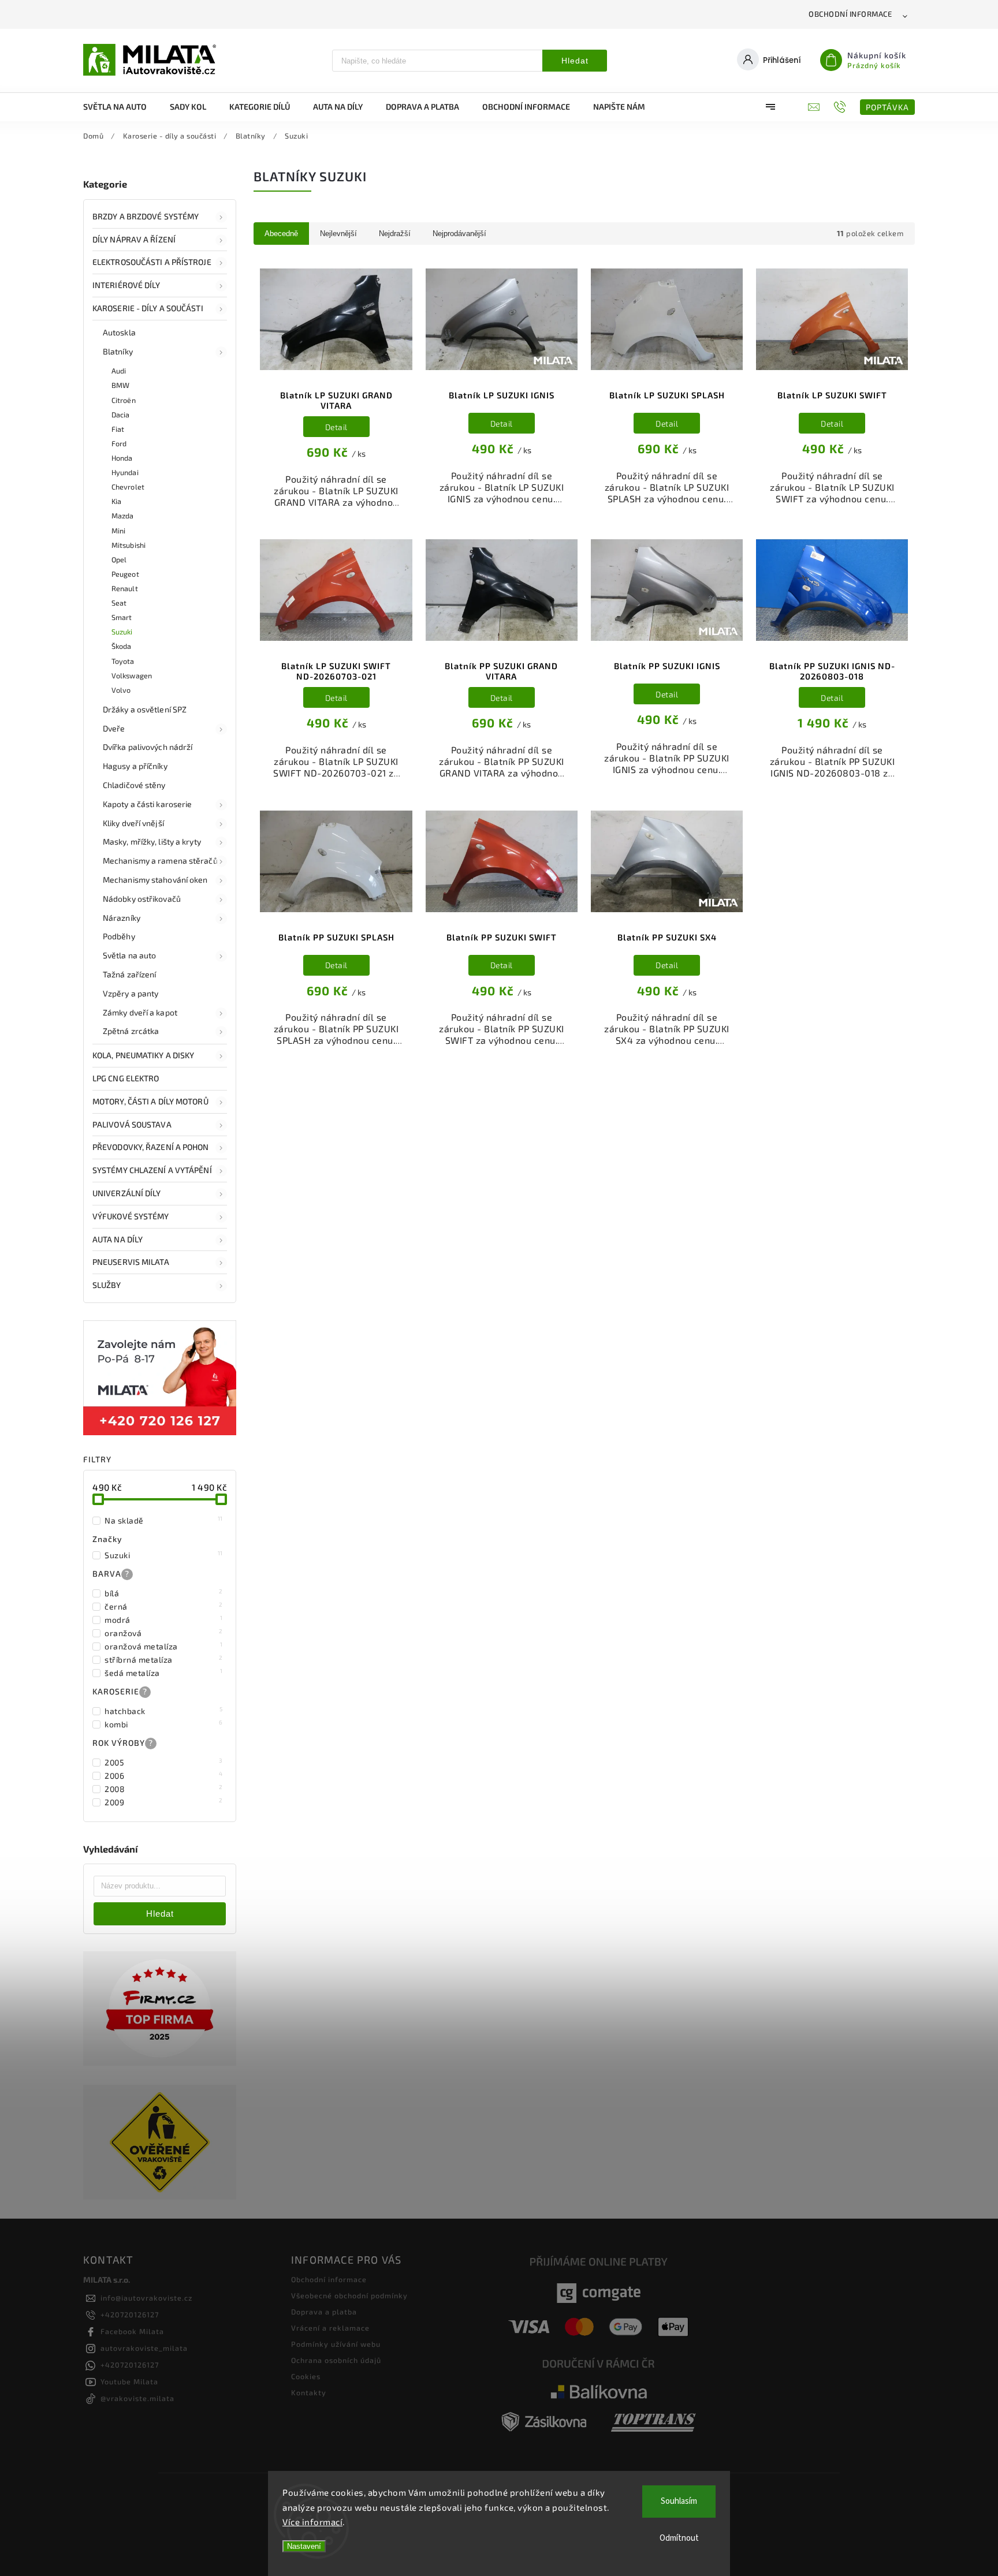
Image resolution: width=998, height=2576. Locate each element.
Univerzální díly (127, 1193)
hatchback (164, 1711)
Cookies (306, 2376)
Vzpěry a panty (131, 993)
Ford (119, 443)
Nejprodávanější (459, 234)
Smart (122, 617)
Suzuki (122, 632)
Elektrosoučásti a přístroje (152, 262)
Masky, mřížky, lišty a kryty (152, 841)
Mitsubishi (129, 545)
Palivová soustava (132, 1124)
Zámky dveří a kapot (140, 1012)
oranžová (164, 1633)
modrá (164, 1619)
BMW (120, 385)
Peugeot (125, 574)
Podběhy (119, 936)
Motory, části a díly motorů (150, 1101)
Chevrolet (128, 487)
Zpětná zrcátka (131, 1031)
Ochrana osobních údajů (336, 2360)
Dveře (114, 728)
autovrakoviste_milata (144, 2348)
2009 (164, 1802)
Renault (125, 588)
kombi (164, 1724)
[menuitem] (121, 107)
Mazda (123, 516)
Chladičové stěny (134, 785)
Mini (118, 531)
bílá (164, 1593)
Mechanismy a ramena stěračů (160, 860)
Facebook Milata (132, 2331)
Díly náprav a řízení (134, 239)
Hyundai (125, 472)
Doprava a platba (324, 2312)
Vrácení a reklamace (330, 2328)
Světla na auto (129, 955)
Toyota (123, 661)
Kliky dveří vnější (133, 823)
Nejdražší (395, 234)
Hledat (575, 61)
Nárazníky (122, 918)
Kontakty (309, 2392)
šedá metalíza (164, 1672)
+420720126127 (130, 2314)
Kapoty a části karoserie (147, 804)
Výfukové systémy (131, 1216)
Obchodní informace (850, 14)
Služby (107, 1285)
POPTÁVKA (887, 107)
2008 (164, 1789)
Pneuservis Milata (131, 1262)
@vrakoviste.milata (137, 2398)
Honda (122, 458)
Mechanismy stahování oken (155, 880)
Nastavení (304, 2546)
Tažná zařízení (129, 974)
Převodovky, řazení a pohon (151, 1147)
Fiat (118, 429)
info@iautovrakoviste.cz (146, 2298)
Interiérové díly (126, 285)
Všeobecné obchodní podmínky (349, 2295)
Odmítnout (679, 2538)
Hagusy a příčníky (135, 766)
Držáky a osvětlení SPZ (145, 709)
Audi (119, 371)
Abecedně (281, 234)
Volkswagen (132, 675)
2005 (164, 1762)
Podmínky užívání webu (336, 2344)
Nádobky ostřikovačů (142, 899)
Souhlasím (679, 2501)
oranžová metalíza (164, 1646)
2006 (164, 1775)
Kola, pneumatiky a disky (143, 1055)
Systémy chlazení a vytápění (152, 1170)
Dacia (121, 415)
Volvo (121, 690)
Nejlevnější (338, 234)
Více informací (312, 2522)
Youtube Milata (129, 2381)
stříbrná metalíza (164, 1659)
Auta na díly (118, 1239)
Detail (336, 427)
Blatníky (118, 351)
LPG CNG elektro (126, 1078)
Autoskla (119, 332)
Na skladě (164, 1520)
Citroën (124, 400)
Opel (119, 559)
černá (164, 1606)
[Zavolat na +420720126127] (841, 107)
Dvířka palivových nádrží (148, 747)
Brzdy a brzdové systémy (146, 216)
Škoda (122, 646)
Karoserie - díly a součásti (148, 308)
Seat (119, 603)
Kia (116, 501)
